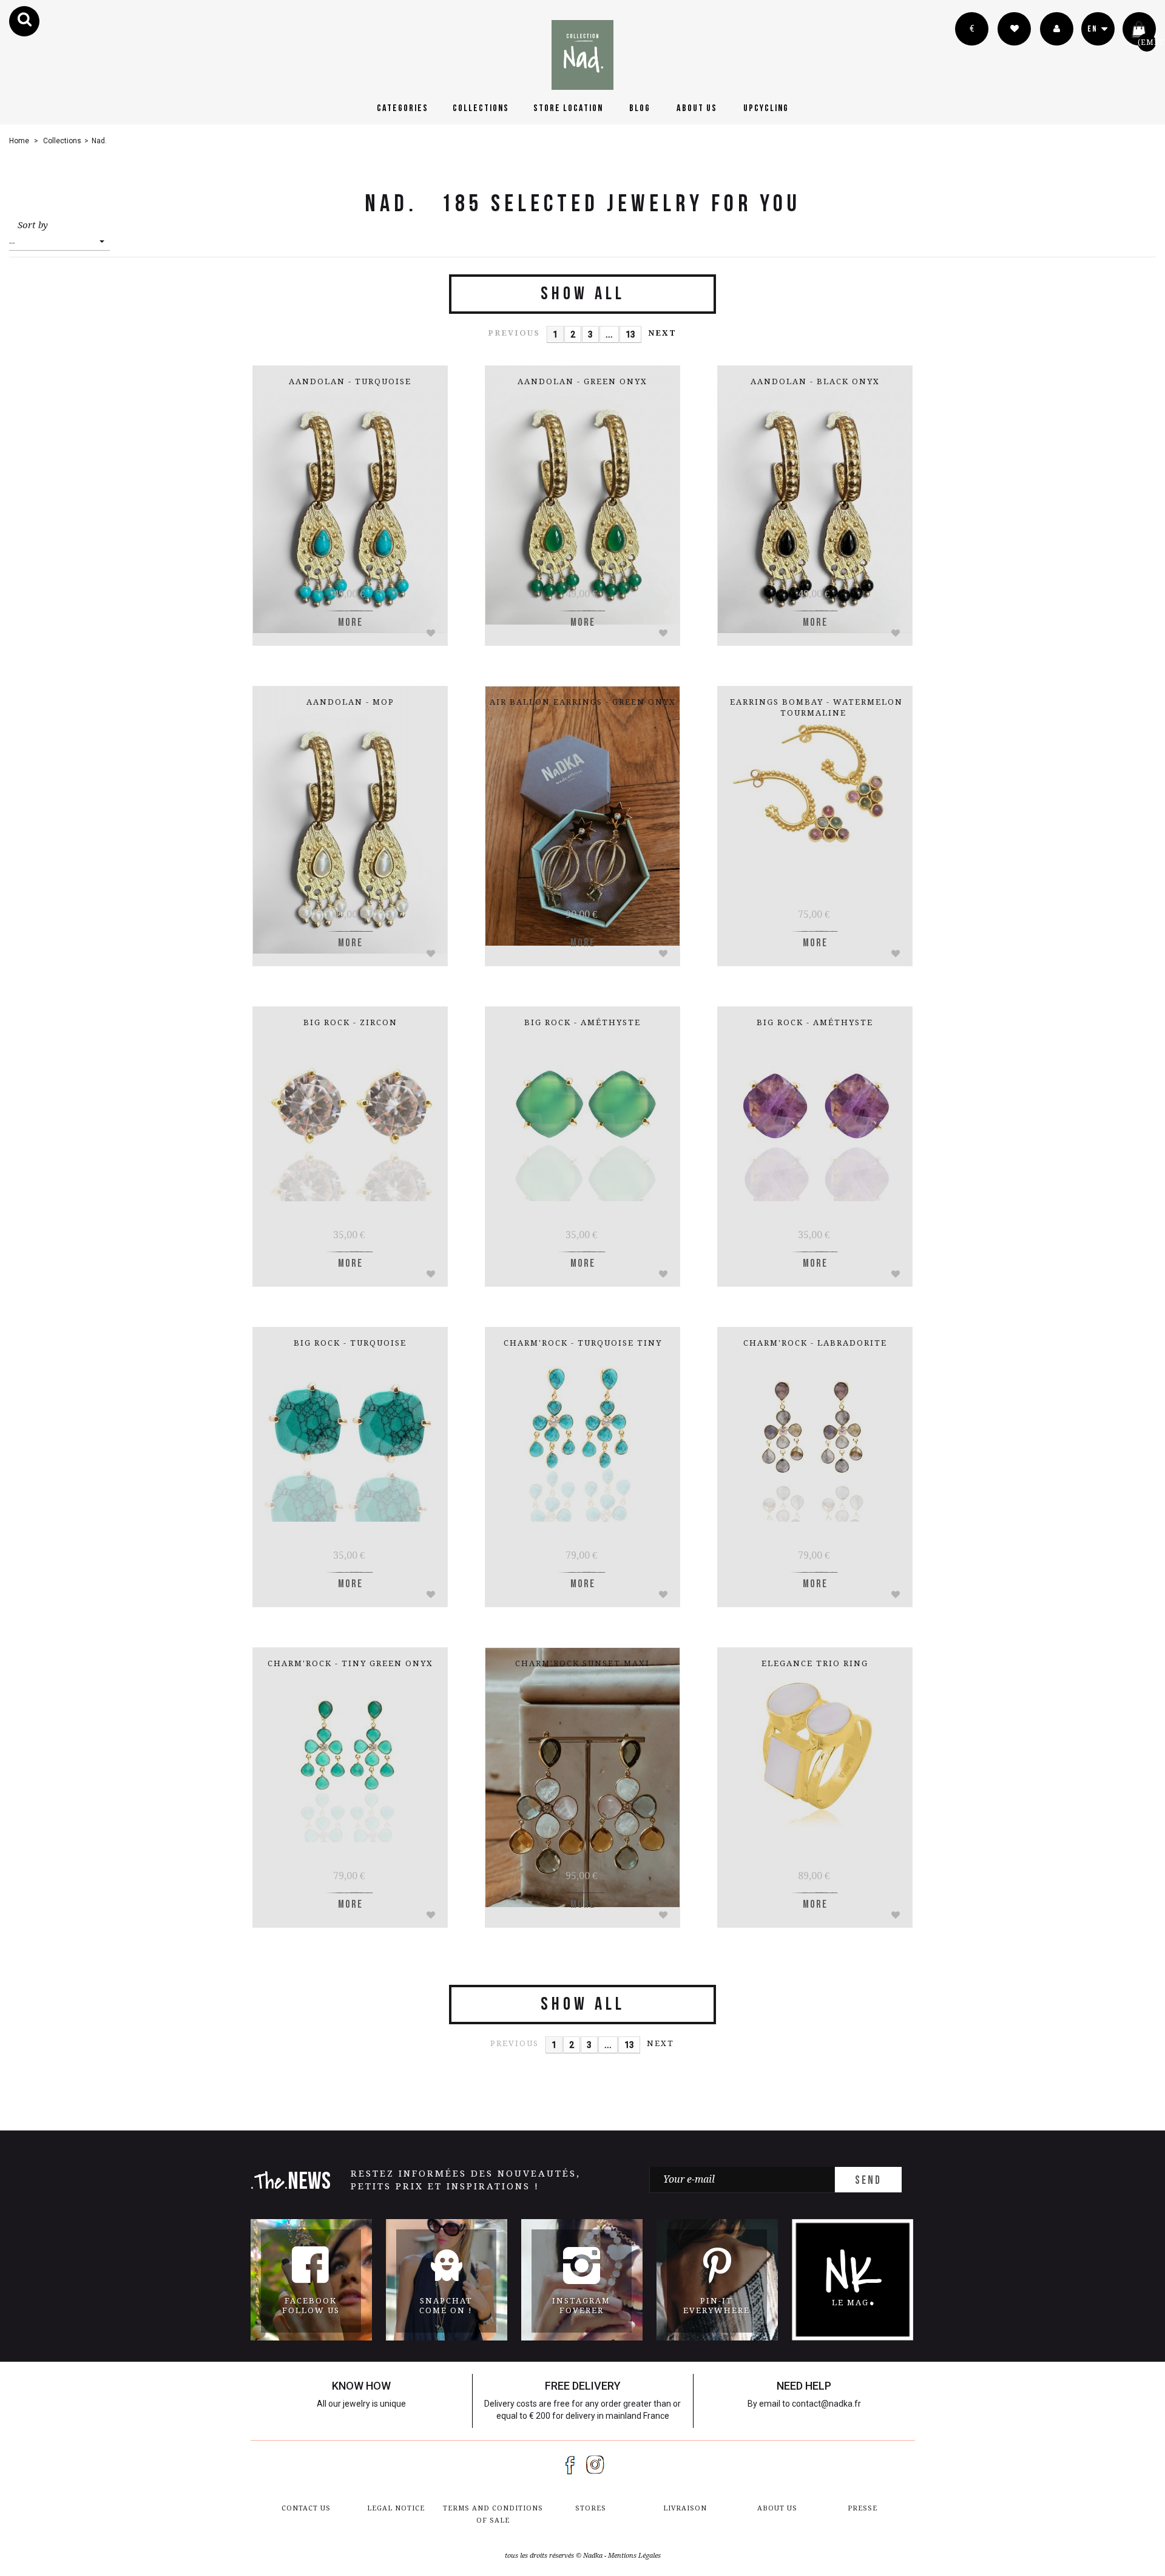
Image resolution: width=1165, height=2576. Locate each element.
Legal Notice (396, 2508)
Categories (403, 108)
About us (697, 108)
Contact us (306, 2508)
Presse (863, 2508)
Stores (591, 2508)
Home (19, 141)
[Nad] (582, 55)
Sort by (33, 225)
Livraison (685, 2508)
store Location (568, 108)
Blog (640, 108)
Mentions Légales (634, 2556)
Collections (481, 108)
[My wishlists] (1014, 29)
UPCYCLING (766, 108)
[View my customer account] (1057, 29)
